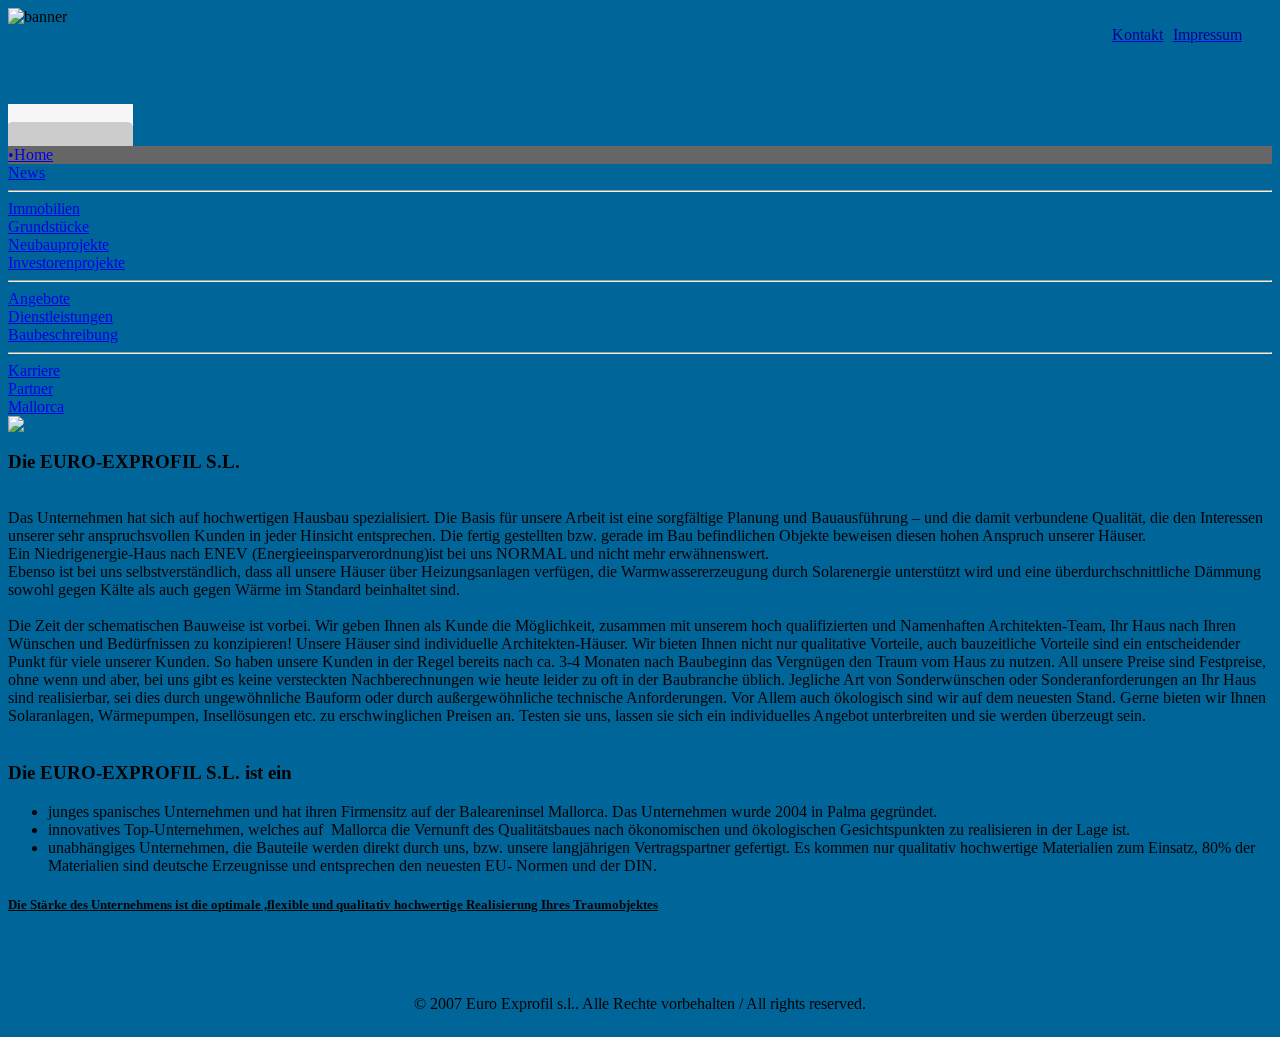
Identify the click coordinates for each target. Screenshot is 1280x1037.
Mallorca (36, 406)
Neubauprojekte (58, 244)
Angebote (39, 298)
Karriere (34, 370)
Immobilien (44, 208)
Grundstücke (48, 226)
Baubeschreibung (63, 334)
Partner (30, 388)
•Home (30, 154)
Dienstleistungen (60, 316)
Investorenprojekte (66, 262)
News (26, 172)
